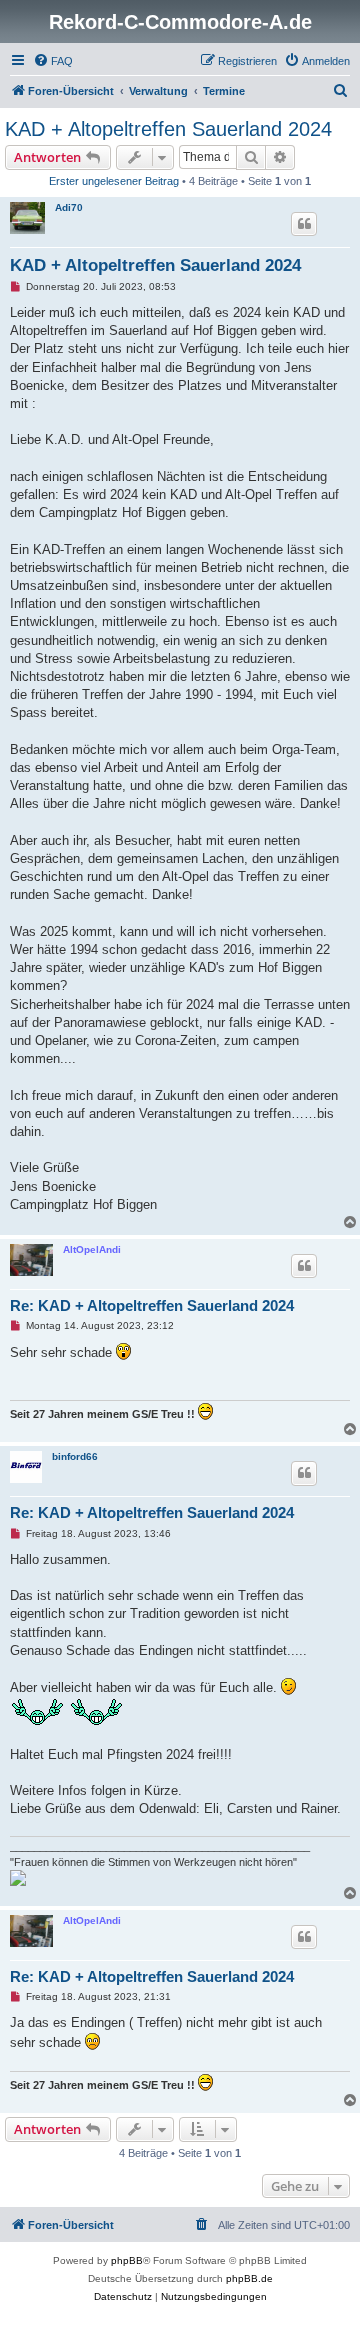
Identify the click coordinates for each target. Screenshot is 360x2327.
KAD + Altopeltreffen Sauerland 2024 (168, 129)
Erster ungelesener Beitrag (114, 181)
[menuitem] (53, 61)
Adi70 (69, 207)
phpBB (127, 2260)
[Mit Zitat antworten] (304, 224)
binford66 (75, 1456)
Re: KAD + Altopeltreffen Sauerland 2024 (152, 1305)
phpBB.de (249, 2278)
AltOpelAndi (92, 1249)
